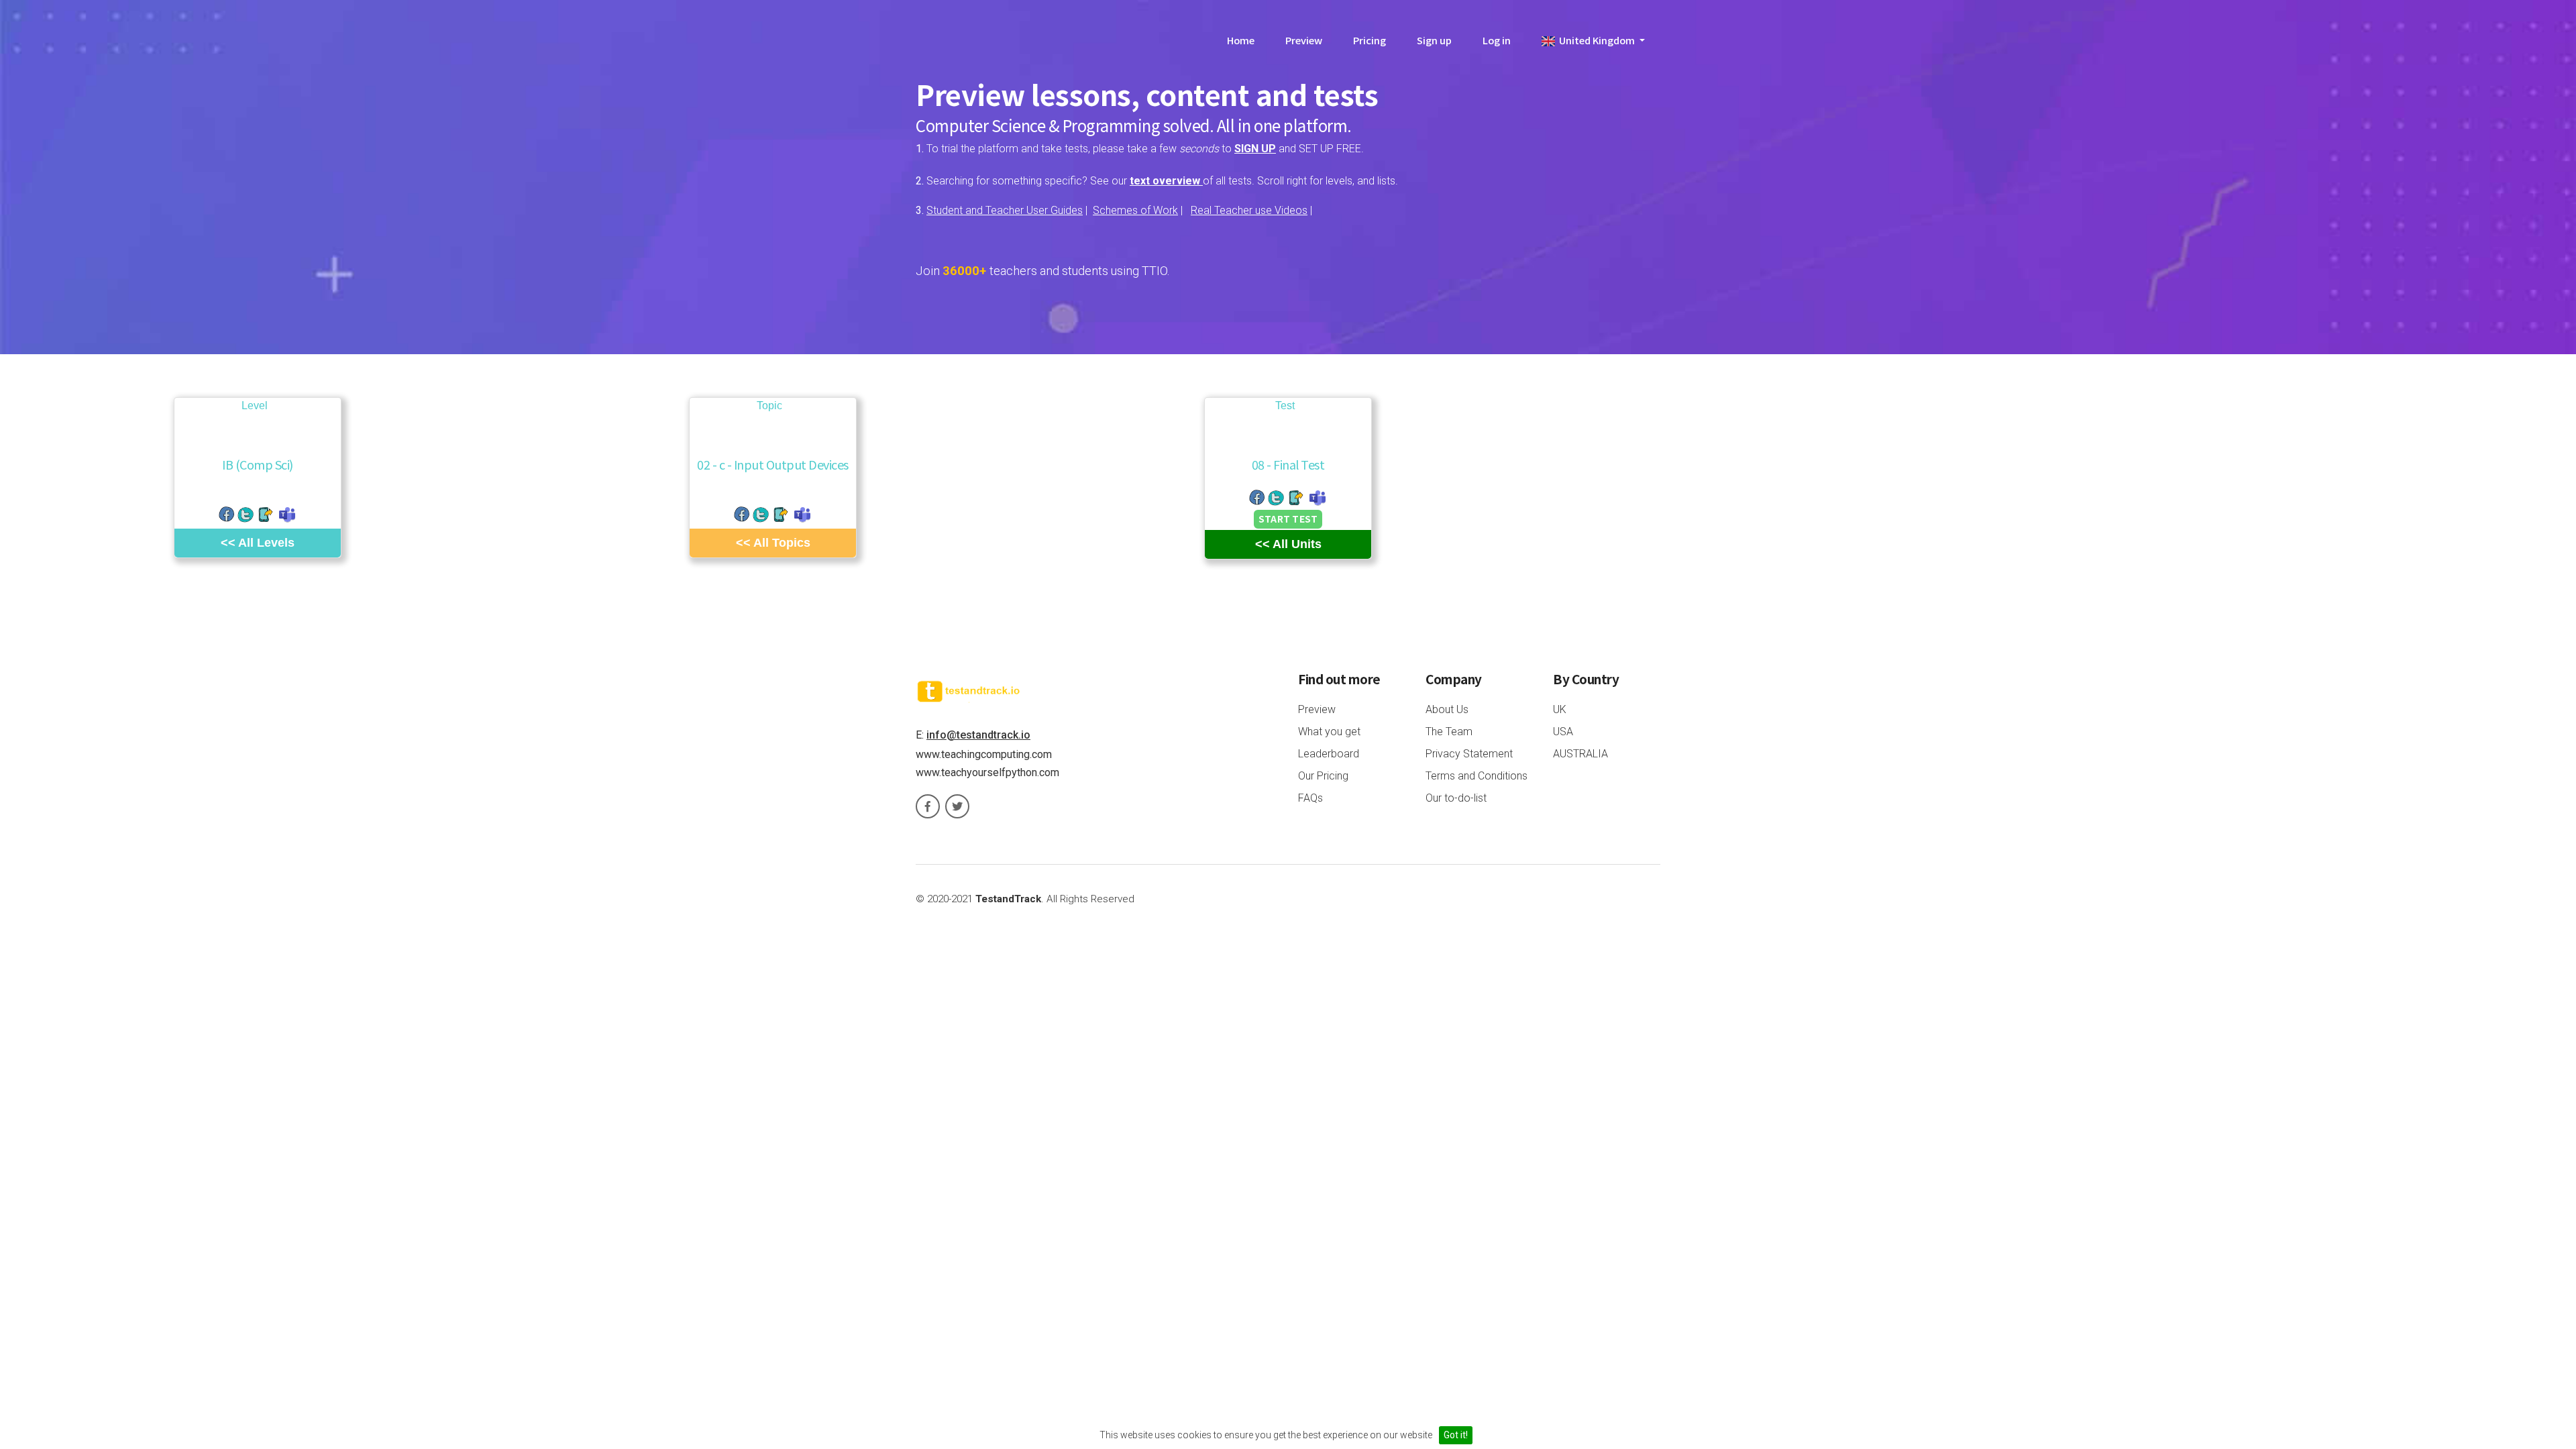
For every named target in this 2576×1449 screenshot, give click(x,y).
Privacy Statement (1469, 754)
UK (1560, 709)
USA (1563, 732)
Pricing (1370, 40)
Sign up (1434, 40)
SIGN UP (1255, 149)
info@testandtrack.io (978, 735)
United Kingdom (1596, 40)
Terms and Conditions (1477, 776)
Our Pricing (1323, 776)
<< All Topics (773, 543)
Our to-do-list (1456, 798)
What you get (1329, 732)
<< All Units (1288, 544)
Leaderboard (1329, 754)
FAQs (1310, 798)
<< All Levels (258, 543)
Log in (1497, 40)
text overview (1166, 181)
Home (1241, 40)
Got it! (1456, 1435)
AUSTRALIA (1580, 754)
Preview (1304, 40)
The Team (1449, 732)
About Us (1447, 709)
